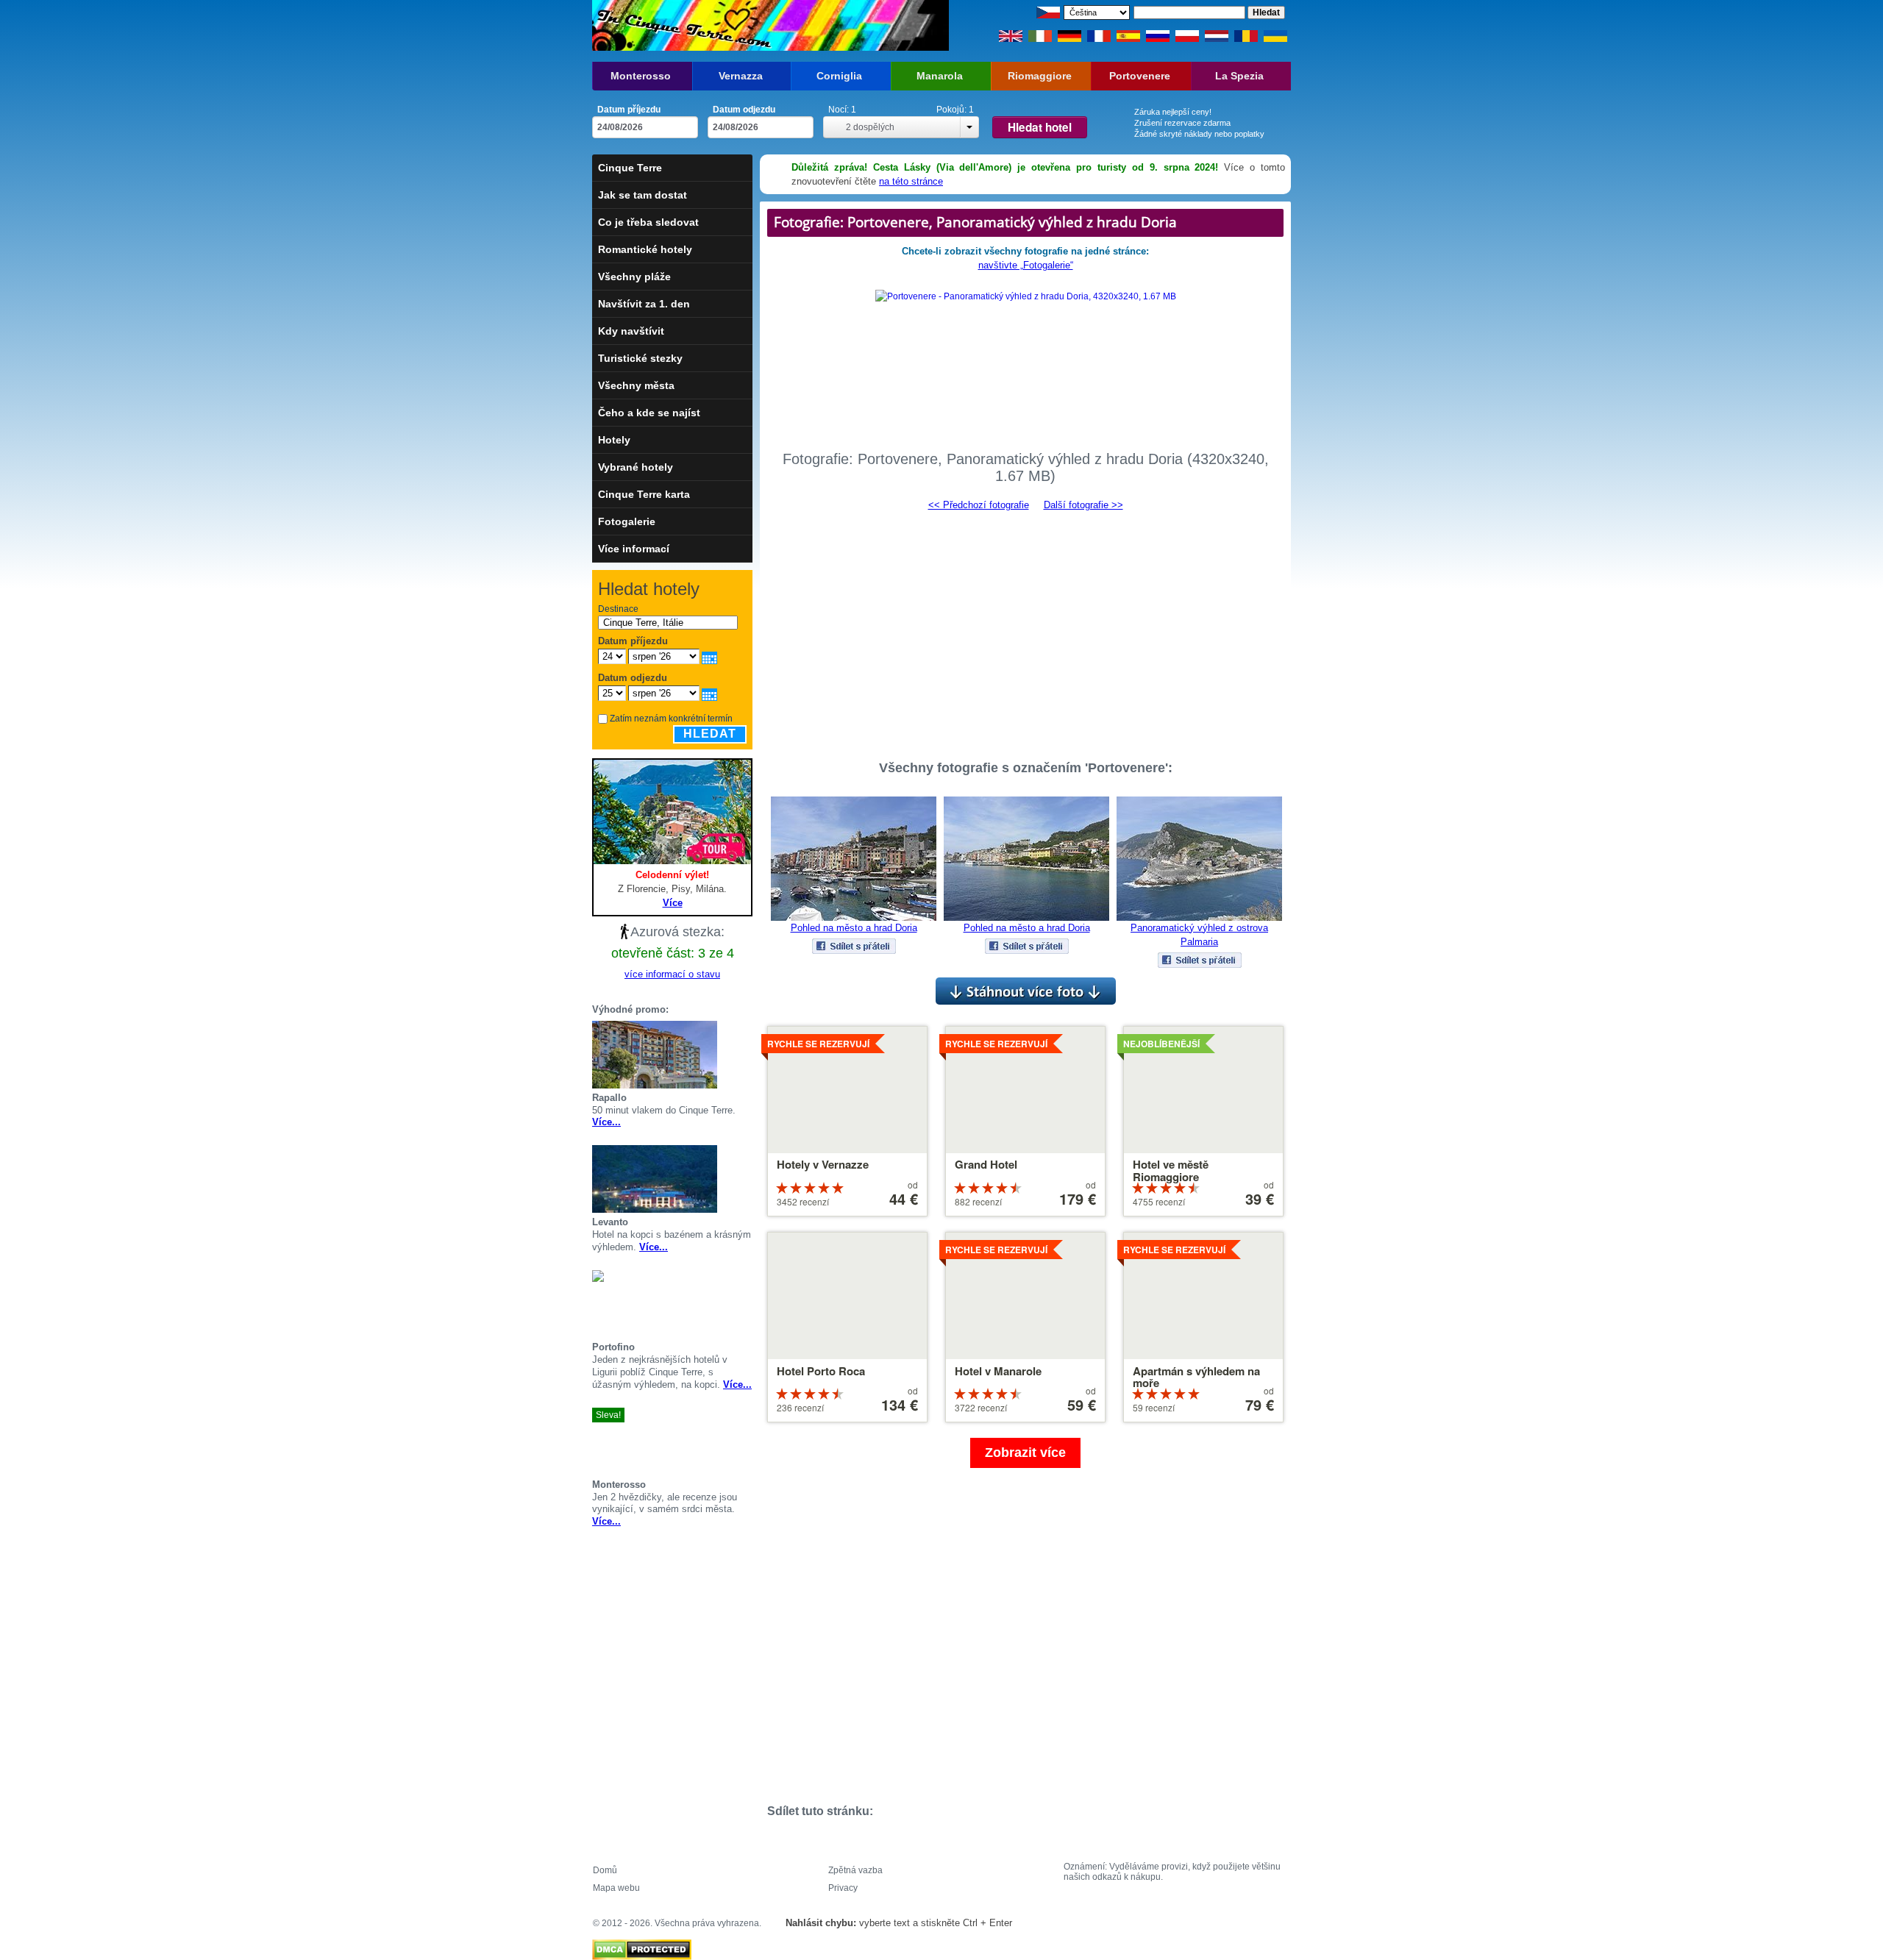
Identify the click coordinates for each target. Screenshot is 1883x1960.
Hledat (710, 734)
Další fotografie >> (1083, 505)
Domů (605, 1870)
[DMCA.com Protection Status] (642, 1946)
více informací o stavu (672, 974)
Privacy (843, 1888)
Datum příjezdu (629, 110)
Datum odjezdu (744, 110)
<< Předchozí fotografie (979, 505)
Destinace (618, 609)
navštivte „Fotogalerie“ (1026, 265)
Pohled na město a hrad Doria (854, 928)
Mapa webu (616, 1888)
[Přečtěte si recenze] (729, 1055)
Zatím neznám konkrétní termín (671, 719)
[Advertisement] (1025, 629)
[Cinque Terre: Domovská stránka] (682, 25)
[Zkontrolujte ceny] (747, 1055)
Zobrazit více (1025, 1453)
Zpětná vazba (855, 1870)
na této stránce (911, 181)
